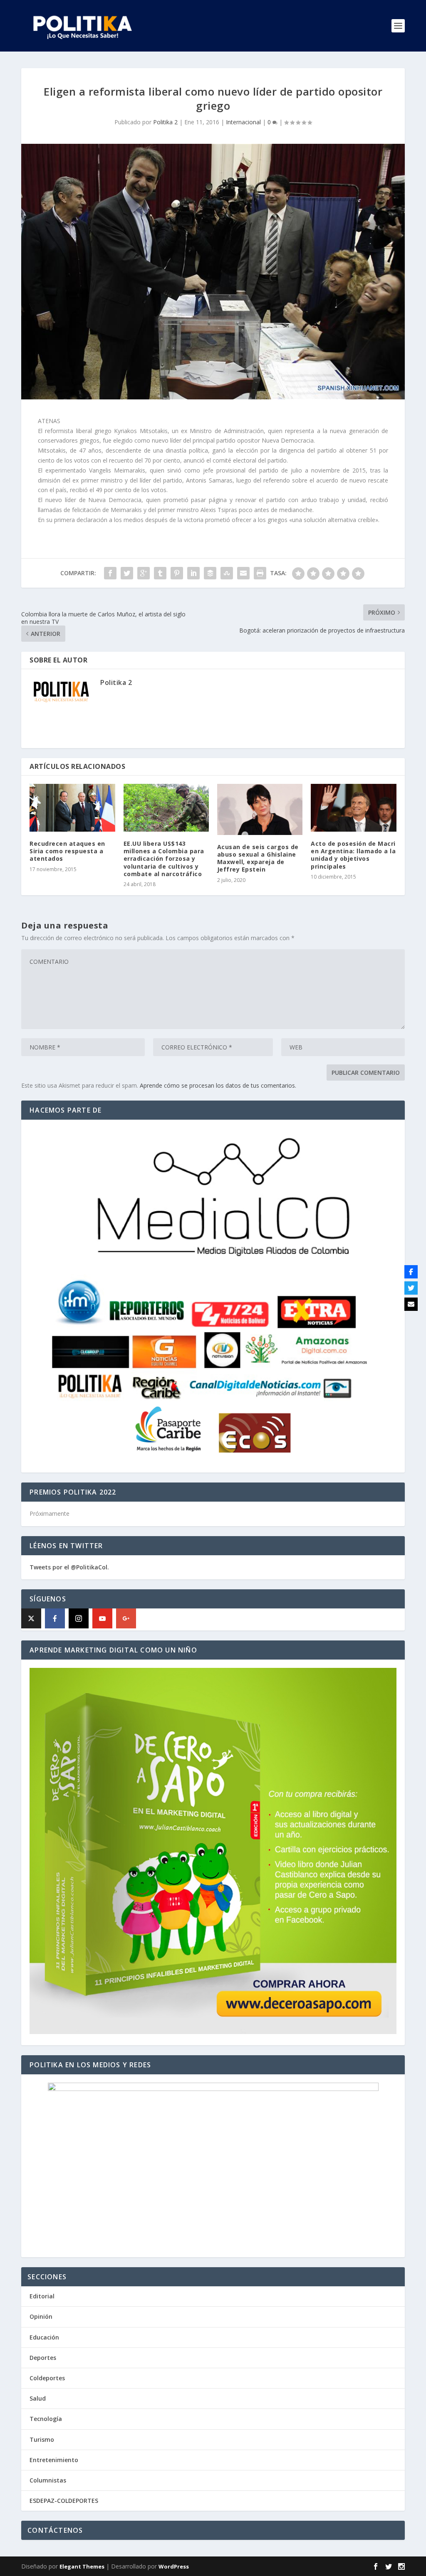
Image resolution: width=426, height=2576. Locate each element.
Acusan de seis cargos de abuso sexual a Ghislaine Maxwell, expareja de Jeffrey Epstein (258, 858)
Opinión (41, 2316)
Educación (44, 2337)
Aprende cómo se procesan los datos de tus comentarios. (218, 1085)
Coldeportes (47, 2378)
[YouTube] (102, 1618)
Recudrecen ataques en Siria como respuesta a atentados (67, 851)
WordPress (174, 2566)
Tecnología (46, 2419)
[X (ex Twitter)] (31, 1618)
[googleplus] (126, 1618)
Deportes (43, 2358)
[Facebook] (55, 1618)
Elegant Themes (82, 2566)
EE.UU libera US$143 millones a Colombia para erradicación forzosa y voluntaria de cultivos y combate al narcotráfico (164, 859)
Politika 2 (165, 122)
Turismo (42, 2439)
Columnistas (48, 2480)
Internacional (243, 122)
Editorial (42, 2296)
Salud (38, 2398)
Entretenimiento (54, 2460)
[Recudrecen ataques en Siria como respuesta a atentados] (72, 808)
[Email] (411, 1304)
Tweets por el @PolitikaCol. (69, 1567)
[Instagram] (79, 1618)
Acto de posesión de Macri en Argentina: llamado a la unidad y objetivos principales (353, 855)
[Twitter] (411, 1288)
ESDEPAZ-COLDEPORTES (64, 2501)
